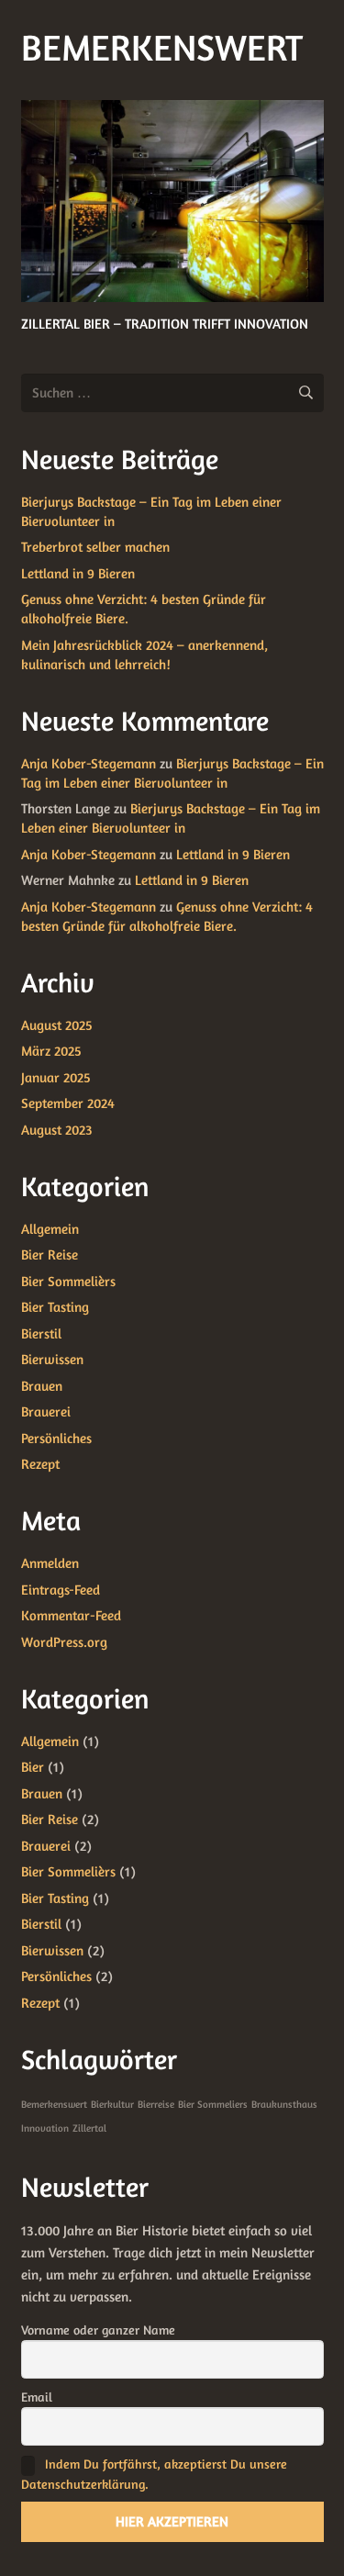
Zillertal (89, 2128)
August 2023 (57, 1130)
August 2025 (57, 1025)
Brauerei (46, 1411)
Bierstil (41, 1333)
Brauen (42, 1386)
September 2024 (68, 1103)
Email (37, 2397)
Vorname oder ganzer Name (98, 2330)
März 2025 (51, 1051)
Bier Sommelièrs (68, 1281)
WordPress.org (64, 1642)
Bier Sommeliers (213, 2105)
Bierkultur (112, 2105)
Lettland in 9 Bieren (78, 573)
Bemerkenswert (54, 2105)
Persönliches (56, 1438)
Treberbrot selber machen (95, 547)
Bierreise (156, 2105)
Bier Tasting (55, 1307)
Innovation (45, 2128)
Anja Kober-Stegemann (89, 763)
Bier (33, 1767)
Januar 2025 (56, 1077)
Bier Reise (50, 1254)
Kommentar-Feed (71, 1615)
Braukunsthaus (284, 2105)
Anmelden (50, 1563)
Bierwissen (52, 1359)
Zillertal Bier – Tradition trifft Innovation (165, 324)
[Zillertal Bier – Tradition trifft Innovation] (172, 201)
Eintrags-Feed (61, 1590)
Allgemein (50, 1229)
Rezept (40, 1464)
